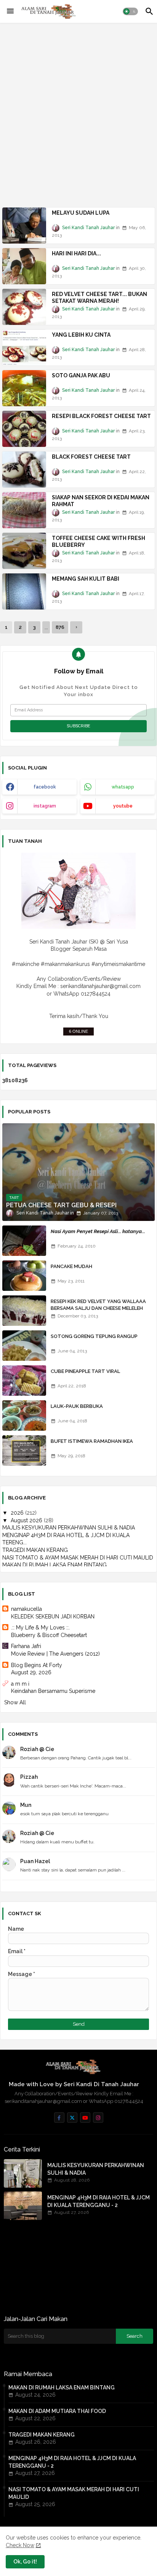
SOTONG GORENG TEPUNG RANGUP (94, 1336)
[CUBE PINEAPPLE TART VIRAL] (24, 1381)
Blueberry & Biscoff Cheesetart (49, 1635)
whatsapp (123, 787)
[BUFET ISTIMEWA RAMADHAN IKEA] (24, 1450)
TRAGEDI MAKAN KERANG (35, 1550)
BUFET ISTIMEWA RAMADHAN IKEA (92, 1441)
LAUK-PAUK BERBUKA (77, 1406)
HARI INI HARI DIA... (76, 253)
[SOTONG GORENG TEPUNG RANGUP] (24, 1346)
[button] (130, 11)
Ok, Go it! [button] (25, 2562)
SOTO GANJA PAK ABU (81, 375)
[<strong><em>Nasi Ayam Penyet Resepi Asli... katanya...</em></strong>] (24, 1241)
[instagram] (98, 2118)
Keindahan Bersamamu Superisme (53, 1691)
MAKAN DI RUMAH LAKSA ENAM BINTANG (54, 1565)
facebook (45, 787)
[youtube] (85, 2118)
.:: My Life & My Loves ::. (40, 1628)
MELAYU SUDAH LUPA (81, 213)
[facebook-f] (59, 2118)
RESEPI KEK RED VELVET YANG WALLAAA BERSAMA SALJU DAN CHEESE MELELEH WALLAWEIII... (98, 1308)
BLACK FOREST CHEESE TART (91, 457)
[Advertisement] (78, 110)
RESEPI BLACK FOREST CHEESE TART (101, 416)
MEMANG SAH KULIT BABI (86, 579)
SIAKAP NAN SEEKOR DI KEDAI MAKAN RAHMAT (101, 501)
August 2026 (27, 1520)
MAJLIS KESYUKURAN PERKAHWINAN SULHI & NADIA (69, 1528)
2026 (18, 1513)
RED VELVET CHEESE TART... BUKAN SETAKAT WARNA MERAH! (99, 298)
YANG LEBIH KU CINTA (81, 335)
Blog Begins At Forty (37, 1665)
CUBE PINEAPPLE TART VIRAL (85, 1371)
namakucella (26, 1609)
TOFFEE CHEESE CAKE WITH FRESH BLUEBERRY (99, 541)
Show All (15, 1702)
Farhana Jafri (26, 1646)
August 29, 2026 (31, 1672)
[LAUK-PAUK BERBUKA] (24, 1415)
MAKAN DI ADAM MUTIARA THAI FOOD (57, 2411)
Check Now (20, 2545)
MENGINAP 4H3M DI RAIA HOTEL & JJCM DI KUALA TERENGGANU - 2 (99, 2201)
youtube (123, 806)
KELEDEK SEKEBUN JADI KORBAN (53, 1617)
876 (60, 627)
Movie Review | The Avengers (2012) (55, 1654)
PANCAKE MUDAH (71, 1266)
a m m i (20, 1684)
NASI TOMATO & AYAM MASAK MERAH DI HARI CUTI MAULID (78, 1558)
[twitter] (72, 2118)
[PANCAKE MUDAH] (24, 1276)
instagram (45, 806)
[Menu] (10, 11)
